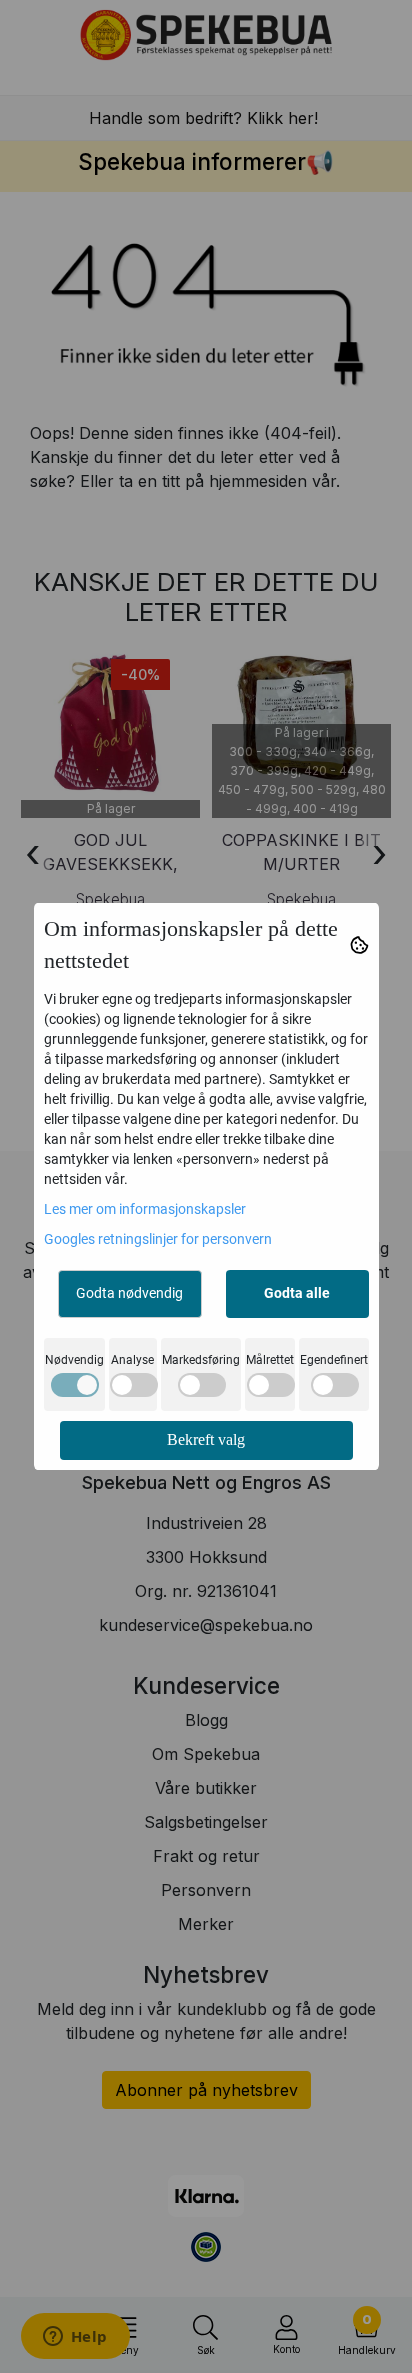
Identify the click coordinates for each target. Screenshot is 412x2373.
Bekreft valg (206, 1439)
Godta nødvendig (129, 1293)
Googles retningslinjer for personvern (158, 1239)
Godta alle (297, 1293)
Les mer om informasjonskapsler (145, 1209)
